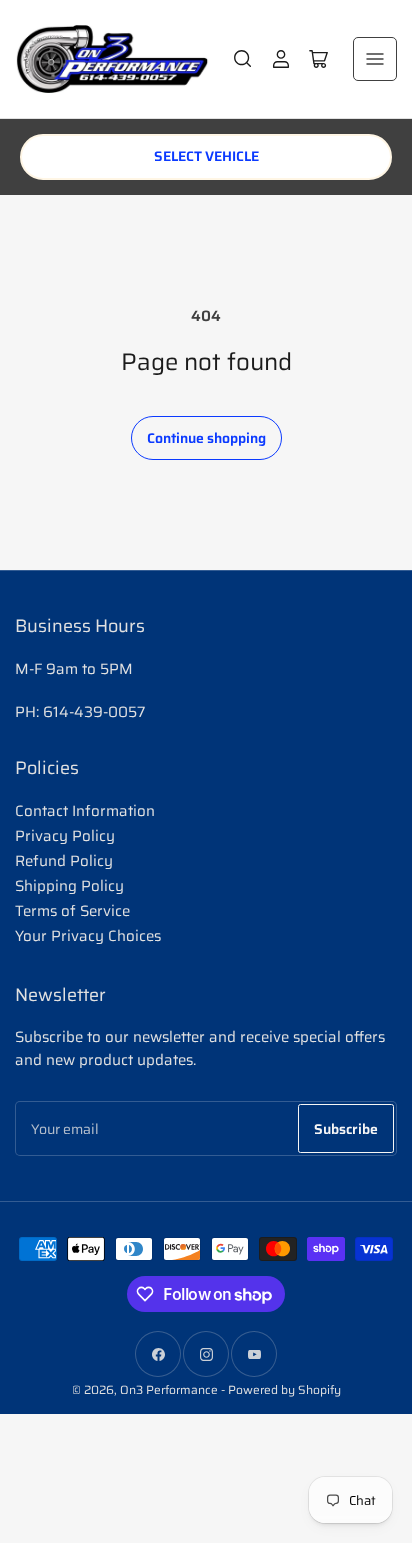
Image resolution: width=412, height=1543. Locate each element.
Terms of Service (72, 911)
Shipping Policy (69, 886)
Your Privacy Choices (88, 936)
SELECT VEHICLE (206, 156)
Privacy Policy (65, 836)
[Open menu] (375, 59)
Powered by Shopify (284, 1389)
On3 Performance (169, 1389)
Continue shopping (206, 438)
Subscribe (346, 1129)
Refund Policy (64, 861)
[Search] (243, 59)
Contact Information (85, 811)
